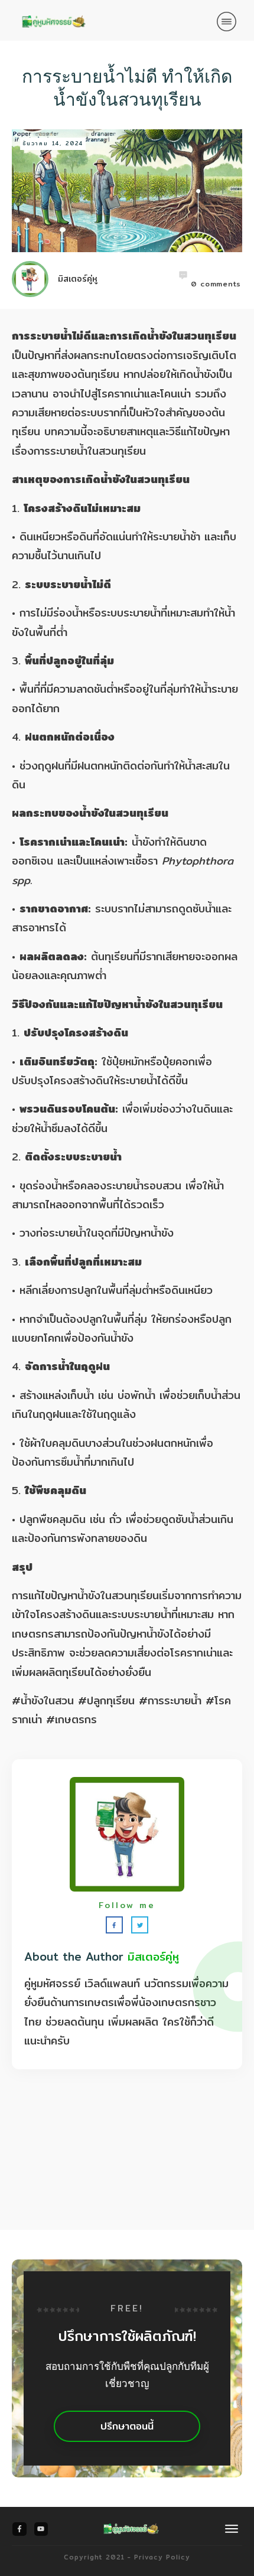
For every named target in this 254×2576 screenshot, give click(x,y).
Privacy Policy (162, 2557)
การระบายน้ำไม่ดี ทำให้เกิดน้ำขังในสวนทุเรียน (127, 88)
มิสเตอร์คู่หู (153, 1957)
